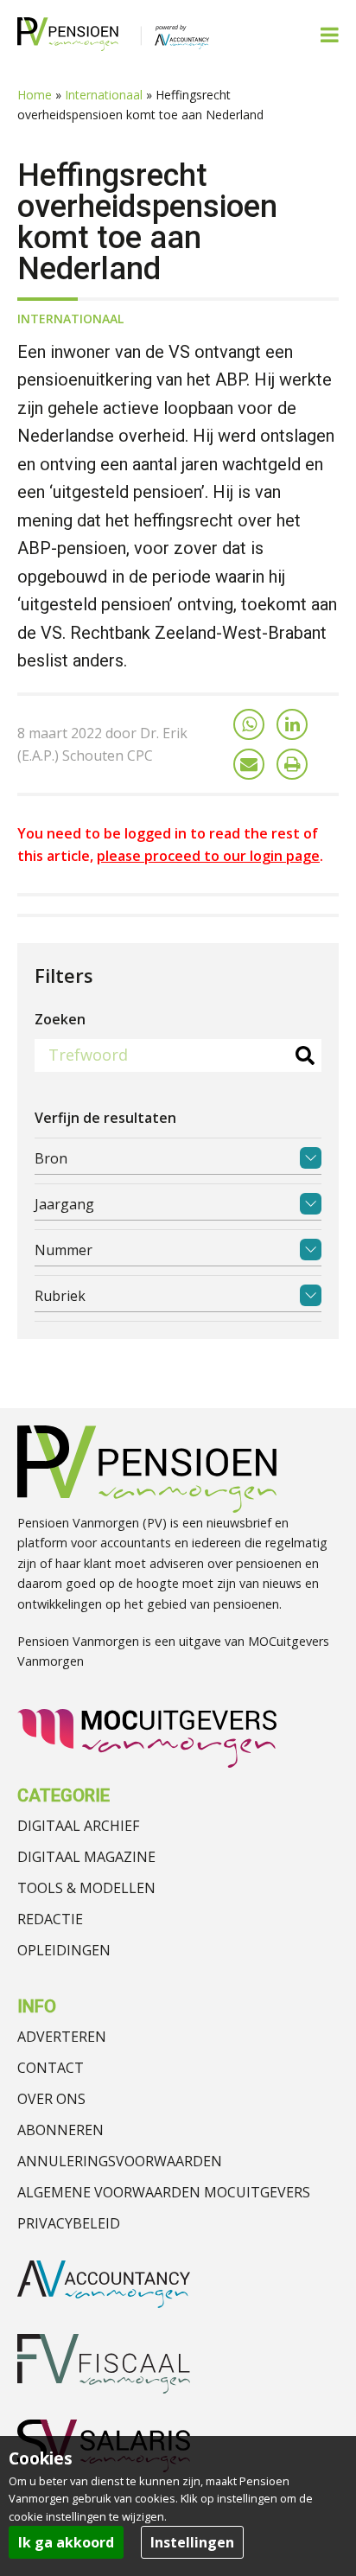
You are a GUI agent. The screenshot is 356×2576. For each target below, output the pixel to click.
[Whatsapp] (249, 724)
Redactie (50, 1919)
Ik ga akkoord (66, 2542)
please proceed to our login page (208, 856)
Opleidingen (64, 1950)
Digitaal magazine (86, 1857)
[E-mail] (249, 764)
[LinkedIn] (292, 724)
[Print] (292, 764)
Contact (51, 2068)
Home (35, 95)
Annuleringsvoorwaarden (120, 2161)
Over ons (51, 2099)
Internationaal (104, 95)
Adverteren (62, 2037)
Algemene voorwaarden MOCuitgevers (164, 2192)
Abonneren (60, 2130)
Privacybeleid (69, 2223)
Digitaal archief (78, 1826)
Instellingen (192, 2542)
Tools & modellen (86, 1888)
